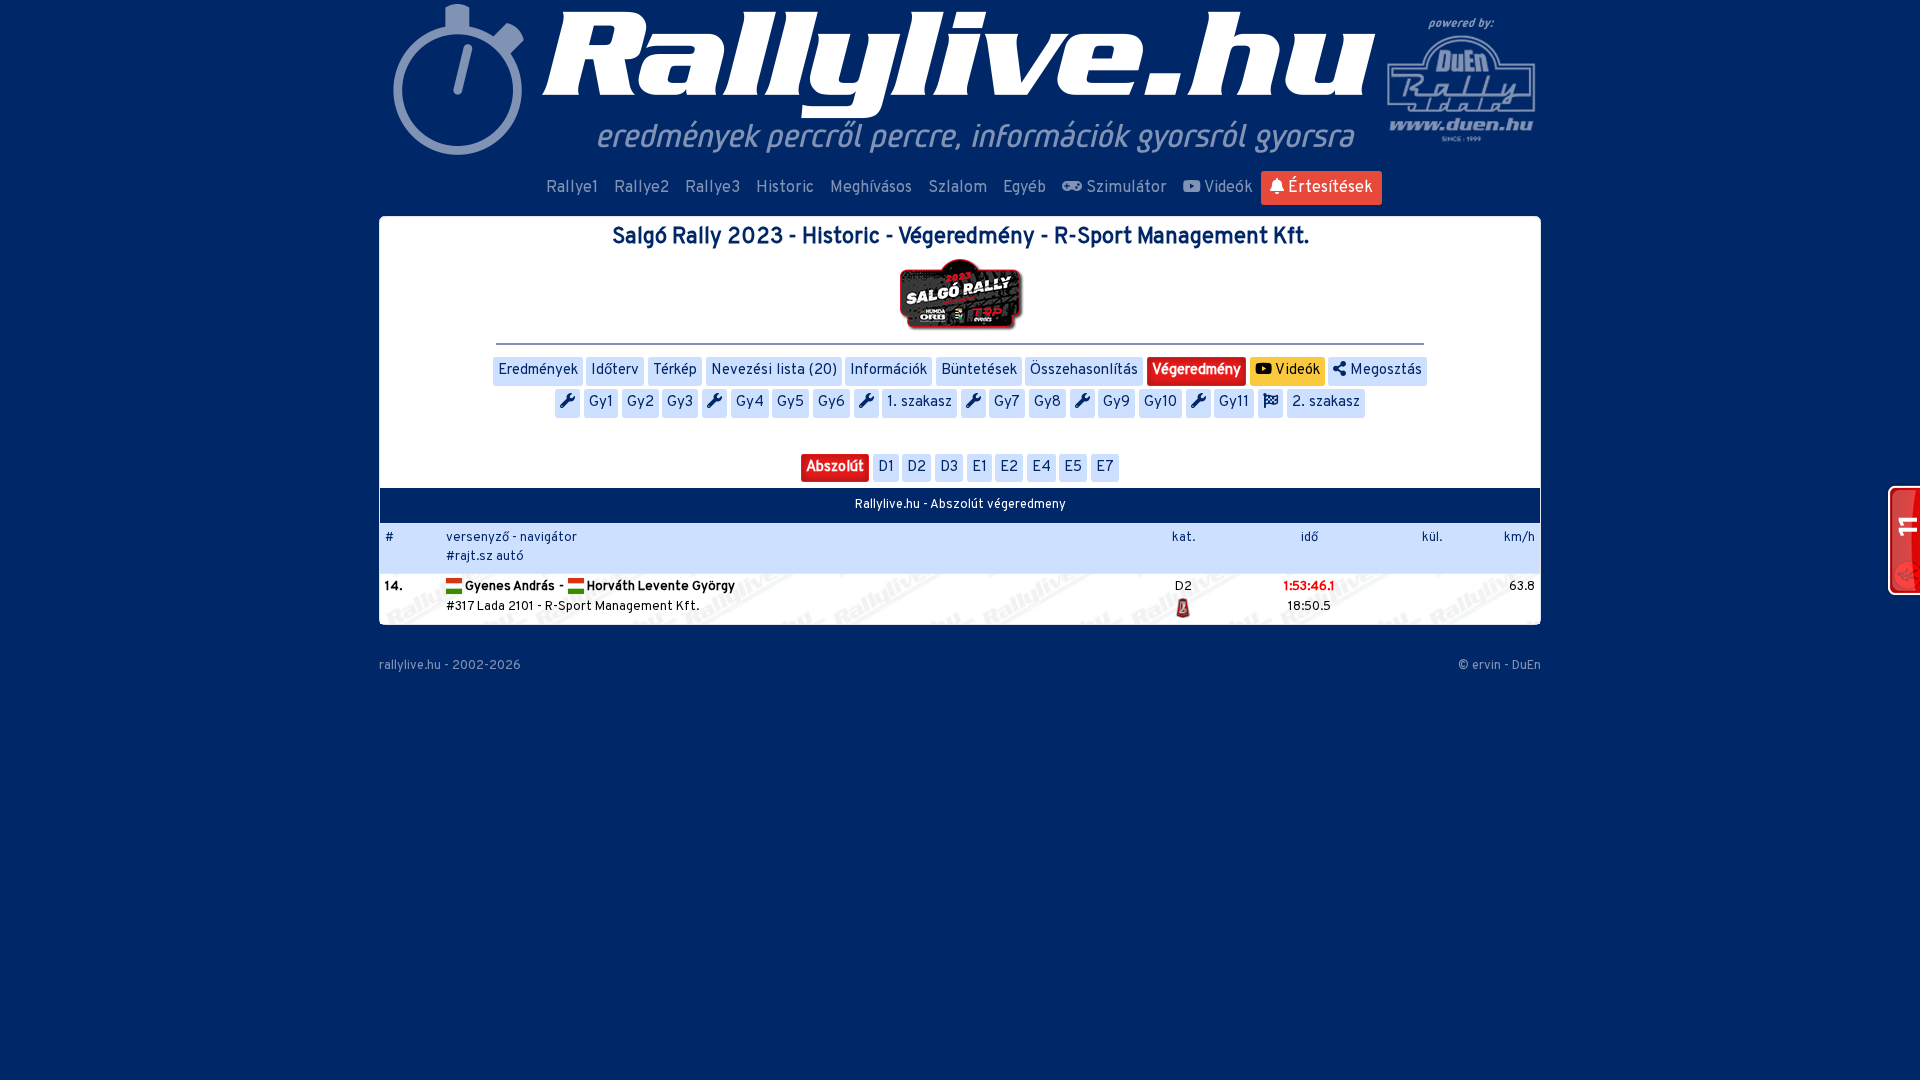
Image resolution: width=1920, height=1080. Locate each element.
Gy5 (790, 402)
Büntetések (979, 370)
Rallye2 (641, 188)
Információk (888, 370)
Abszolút (835, 467)
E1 (979, 467)
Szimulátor (1124, 188)
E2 (1009, 467)
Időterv (615, 370)
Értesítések (1328, 188)
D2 (916, 467)
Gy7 (1007, 402)
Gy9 (1116, 402)
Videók (1227, 188)
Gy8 (1047, 402)
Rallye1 (572, 188)
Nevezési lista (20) (774, 370)
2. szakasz (1326, 402)
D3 (949, 467)
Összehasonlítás (1084, 370)
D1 (886, 467)
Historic (785, 188)
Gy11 (1234, 402)
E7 (1105, 467)
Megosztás (1384, 370)
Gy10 (1160, 402)
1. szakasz (919, 402)
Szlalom (957, 188)
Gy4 (750, 402)
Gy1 (601, 402)
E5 (1073, 467)
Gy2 (640, 402)
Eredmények (538, 370)
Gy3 (680, 402)
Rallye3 (712, 188)
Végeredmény (1196, 370)
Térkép (675, 370)
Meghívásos (871, 188)
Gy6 (831, 402)
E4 (1041, 467)
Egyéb (1024, 188)
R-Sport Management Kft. (622, 607)
